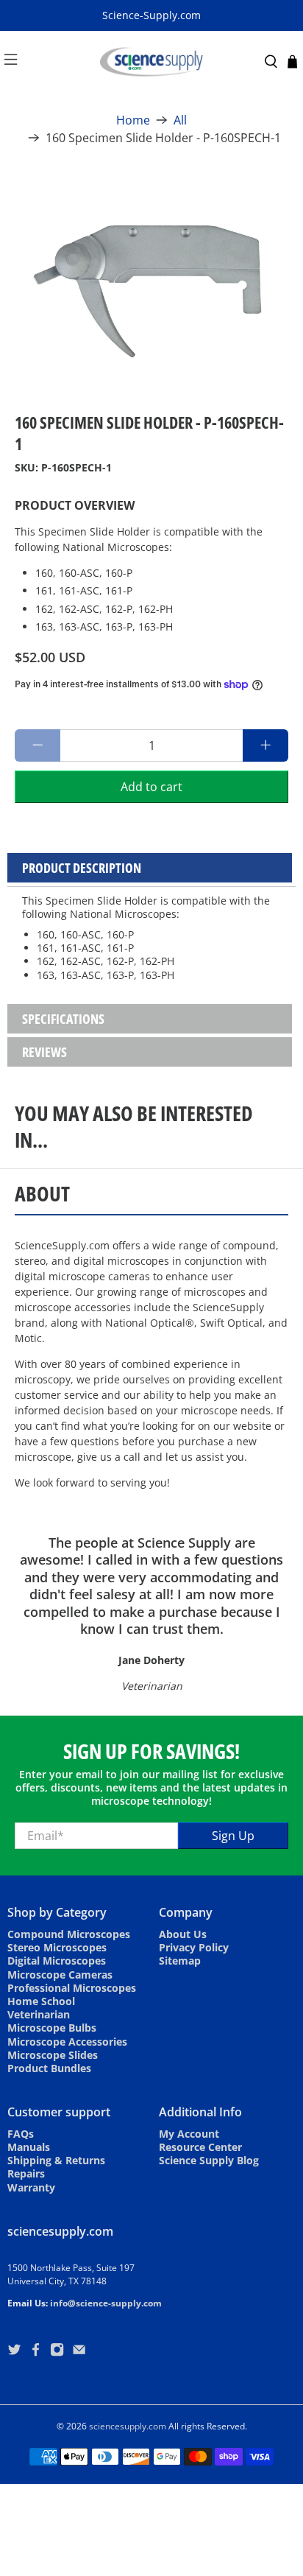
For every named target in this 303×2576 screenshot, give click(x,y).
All (180, 120)
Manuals (29, 2147)
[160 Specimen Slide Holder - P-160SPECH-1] (151, 276)
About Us (183, 1934)
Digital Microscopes (57, 1961)
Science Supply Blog (209, 2160)
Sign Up (233, 1836)
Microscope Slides (53, 2055)
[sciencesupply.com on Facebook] (36, 2352)
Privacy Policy (194, 1947)
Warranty (31, 2187)
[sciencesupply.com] (151, 62)
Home (133, 120)
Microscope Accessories (67, 2042)
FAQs (21, 2134)
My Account (189, 2134)
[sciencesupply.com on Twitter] (14, 2352)
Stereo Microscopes (57, 1947)
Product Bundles (49, 2068)
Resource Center (200, 2147)
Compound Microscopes (69, 1934)
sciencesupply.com (128, 2426)
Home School (41, 2001)
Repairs (26, 2173)
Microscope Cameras (60, 1975)
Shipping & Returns (56, 2160)
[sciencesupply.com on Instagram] (57, 2352)
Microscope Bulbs (52, 2028)
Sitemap (180, 1961)
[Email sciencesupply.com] (79, 2352)
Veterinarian (39, 2014)
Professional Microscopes (72, 1988)
